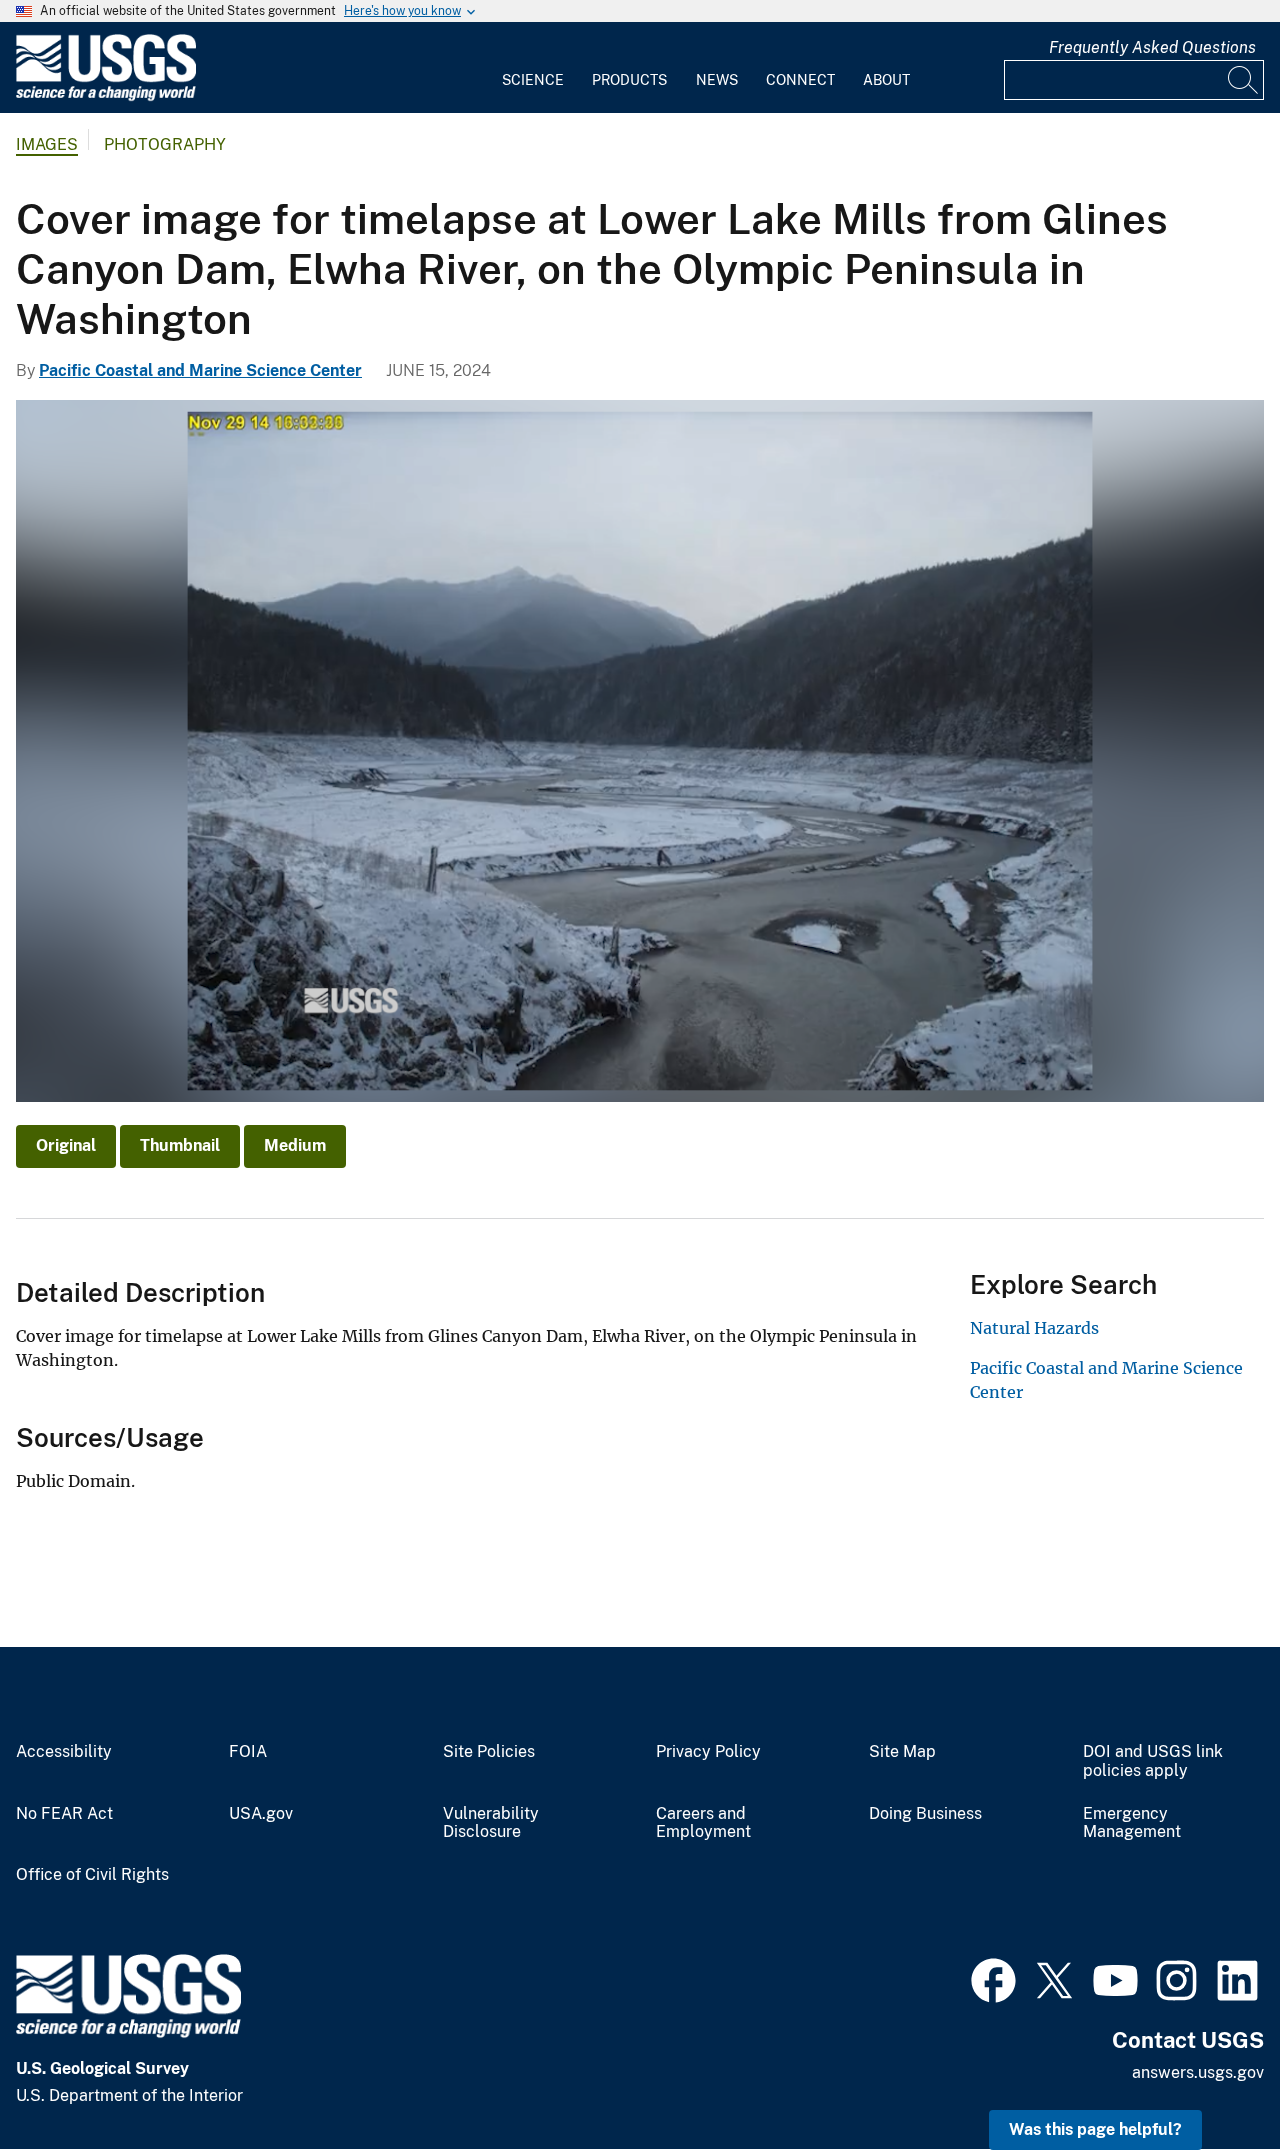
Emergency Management (1132, 1823)
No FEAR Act (64, 1814)
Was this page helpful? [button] (1095, 2129)
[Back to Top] (1207, 2077)
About (886, 80)
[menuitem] (533, 68)
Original (66, 1145)
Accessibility (64, 1752)
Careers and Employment (703, 1823)
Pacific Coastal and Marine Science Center (200, 370)
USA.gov (261, 1814)
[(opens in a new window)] (993, 1978)
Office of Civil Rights (92, 1875)
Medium (295, 1145)
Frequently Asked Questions (1152, 47)
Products (629, 80)
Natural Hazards (1034, 1328)
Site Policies (489, 1752)
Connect (800, 80)
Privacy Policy (708, 1752)
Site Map (902, 1752)
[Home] (106, 96)
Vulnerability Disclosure (491, 1823)
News (717, 80)
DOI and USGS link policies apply (1153, 1761)
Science (533, 80)
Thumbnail (180, 1145)
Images (47, 144)
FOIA (248, 1752)
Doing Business (925, 1814)
